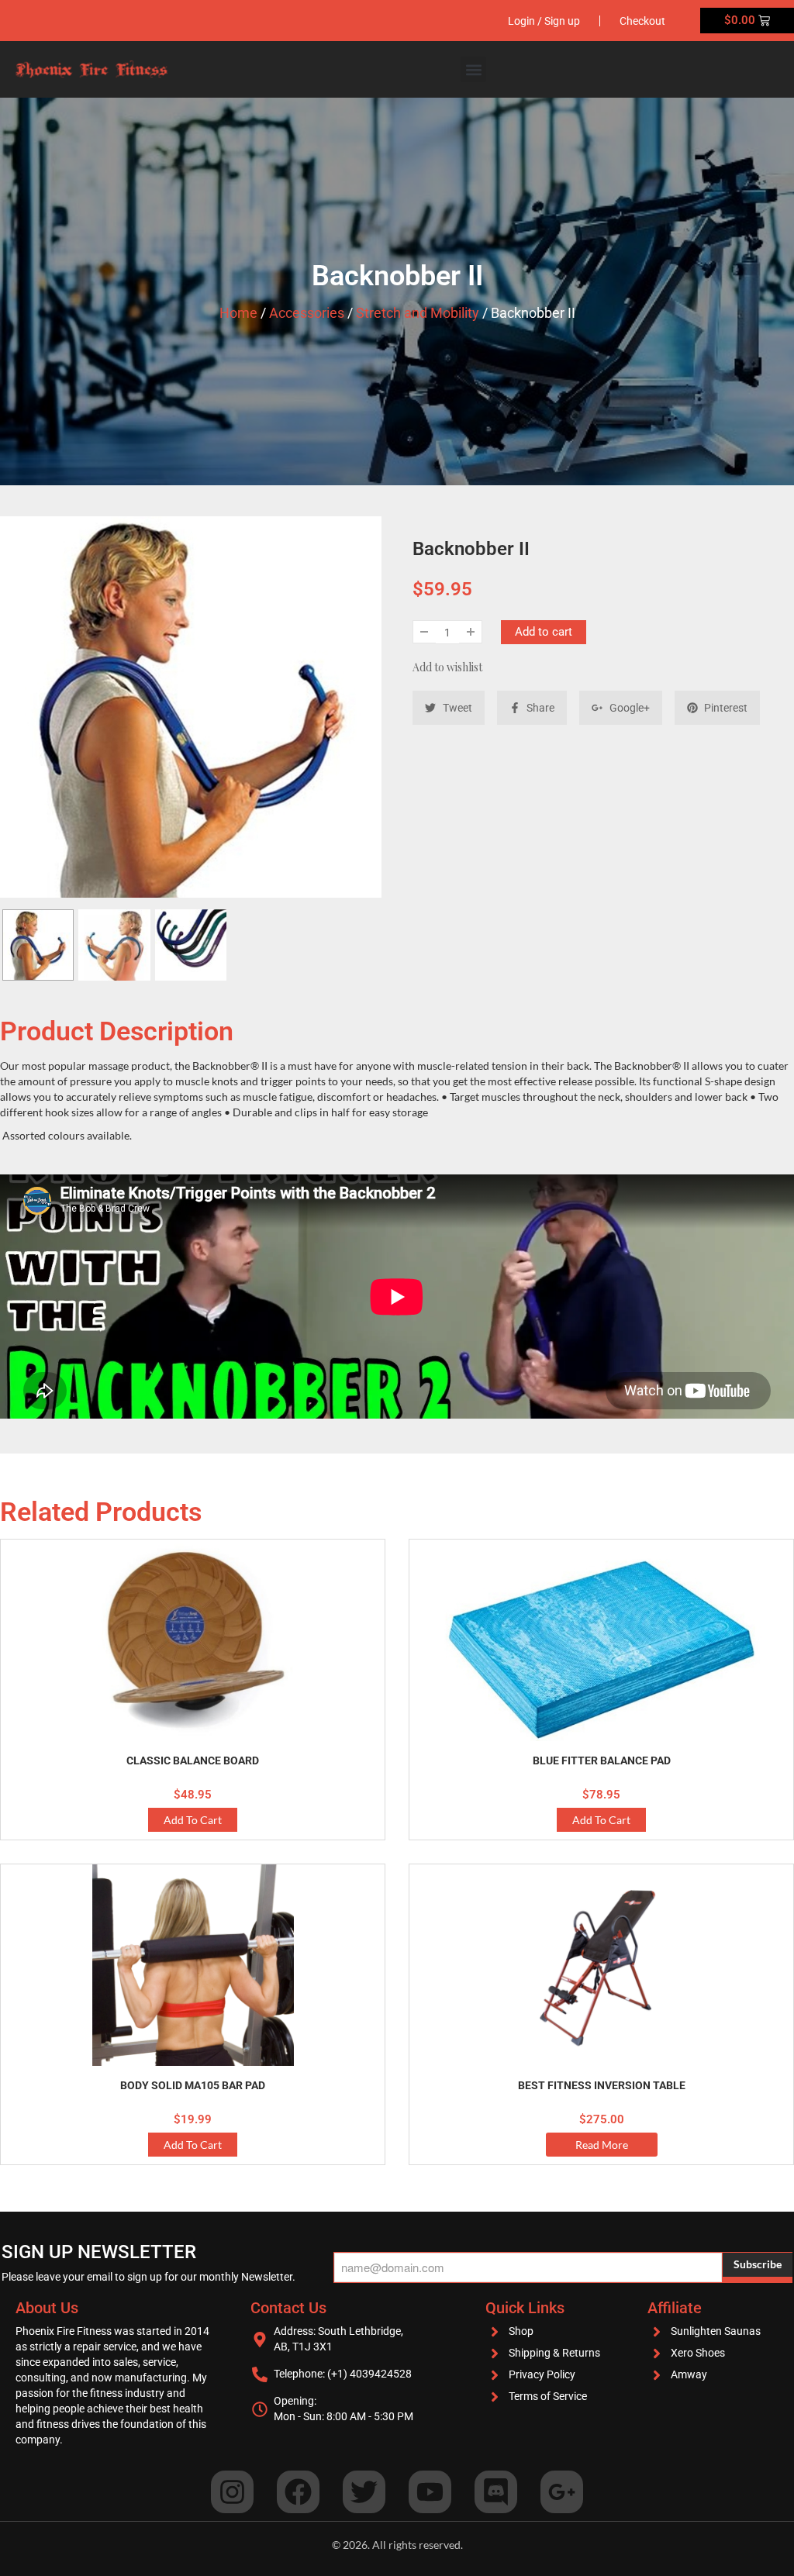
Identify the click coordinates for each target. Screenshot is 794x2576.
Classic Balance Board (193, 1760)
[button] (473, 69)
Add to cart (544, 632)
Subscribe (758, 2264)
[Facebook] (298, 2492)
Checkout (642, 21)
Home (238, 313)
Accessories (307, 313)
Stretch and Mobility (418, 313)
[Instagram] (232, 2492)
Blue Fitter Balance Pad (602, 1760)
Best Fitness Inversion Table (602, 2085)
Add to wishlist (447, 667)
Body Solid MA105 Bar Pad (193, 2085)
